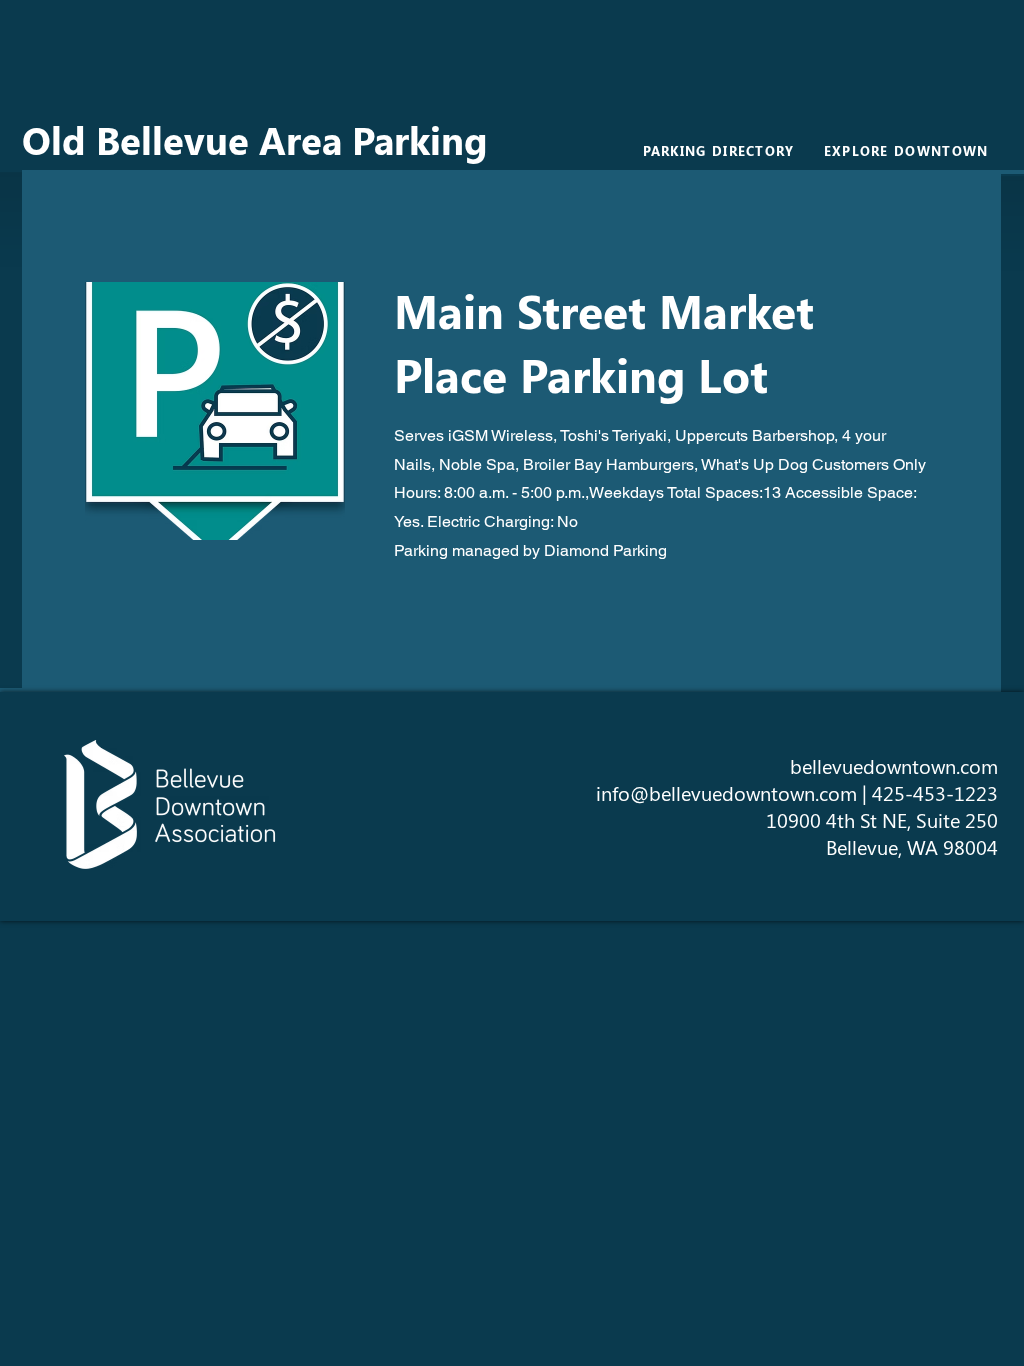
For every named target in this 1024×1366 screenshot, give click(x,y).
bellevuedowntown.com (894, 765)
